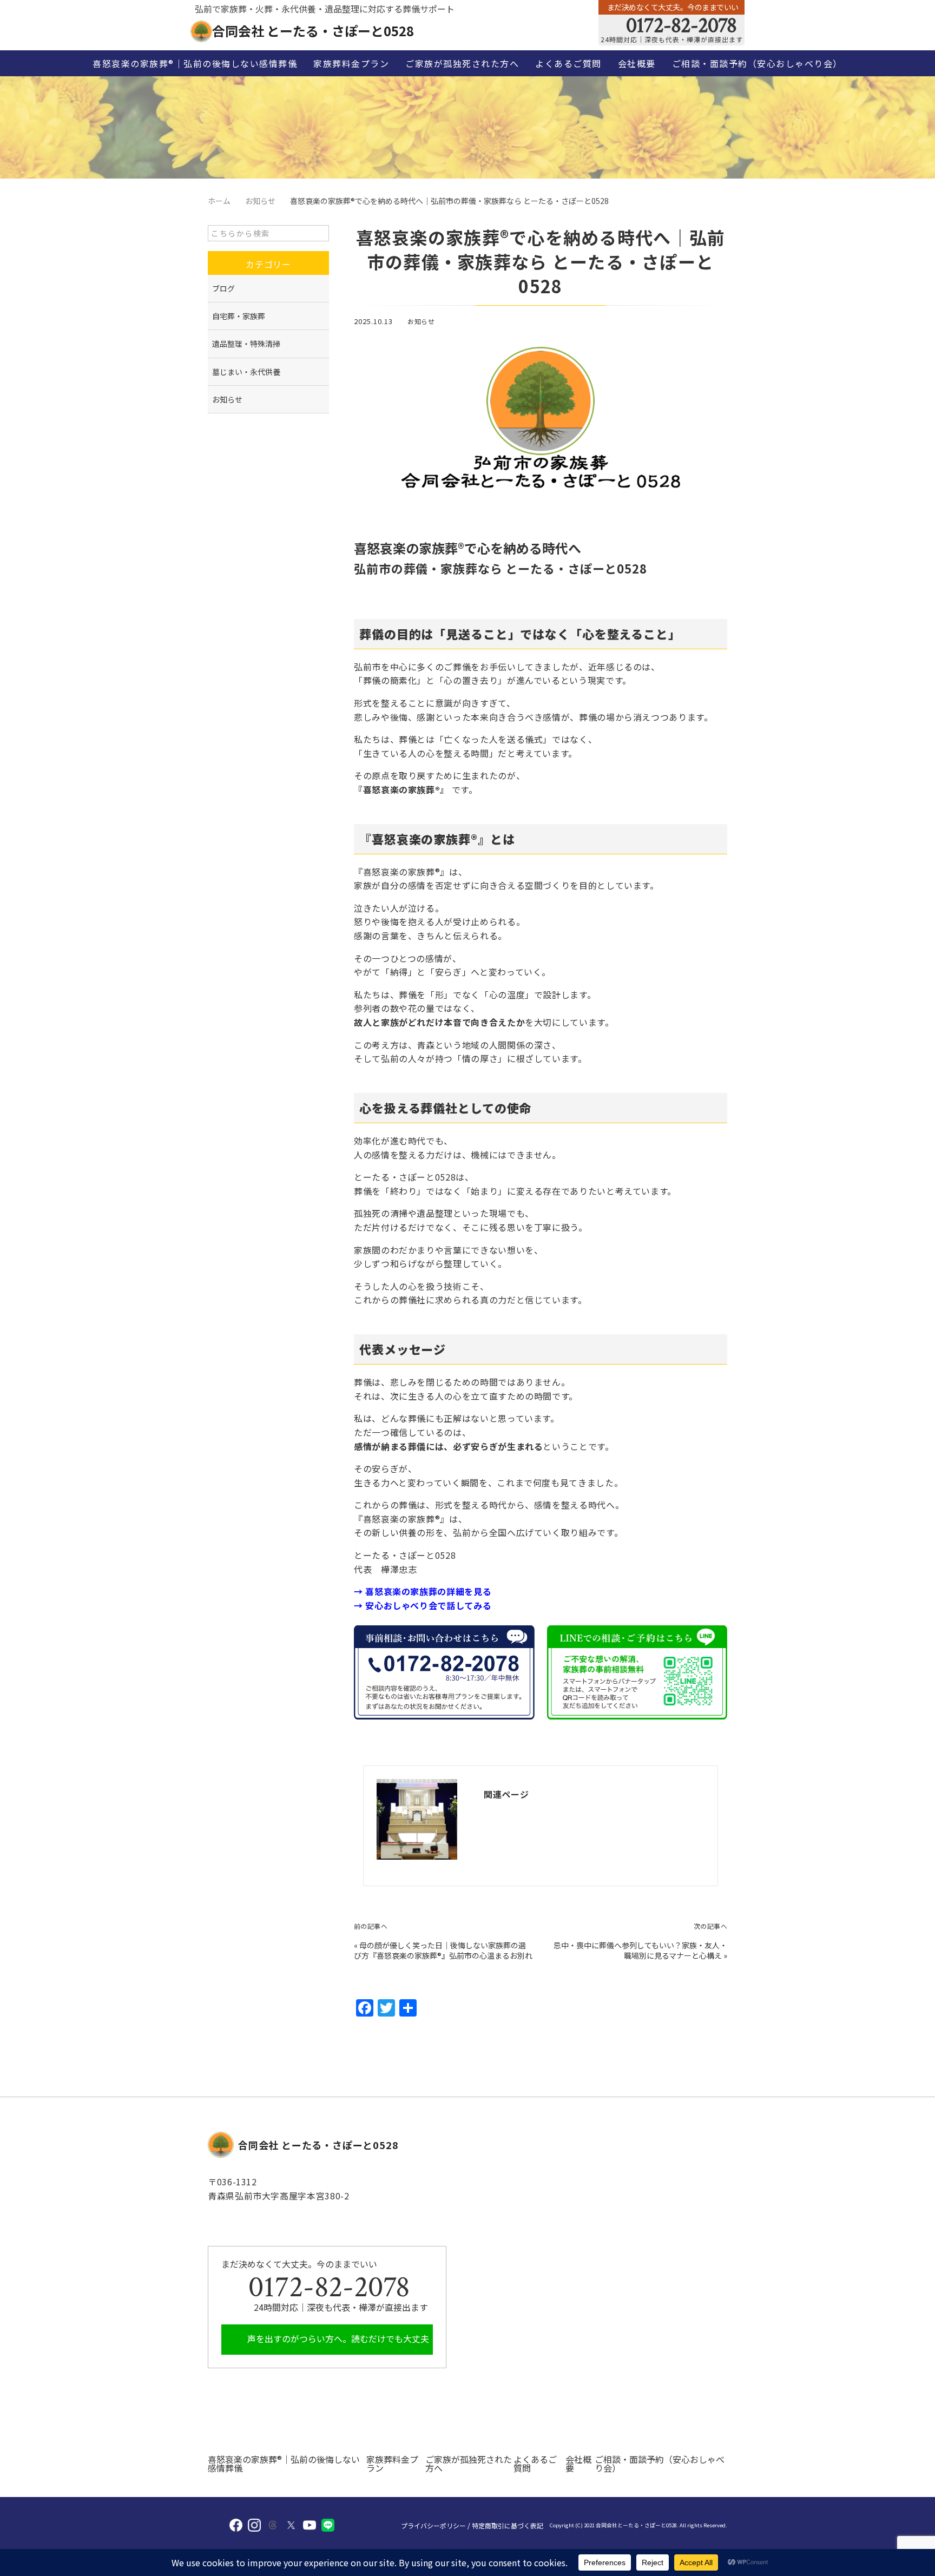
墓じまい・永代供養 (246, 372)
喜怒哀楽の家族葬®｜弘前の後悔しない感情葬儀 (195, 63)
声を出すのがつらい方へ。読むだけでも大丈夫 (337, 2338)
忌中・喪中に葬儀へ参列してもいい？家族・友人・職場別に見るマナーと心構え (640, 1951)
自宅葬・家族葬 (239, 316)
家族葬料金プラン (351, 63)
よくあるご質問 (568, 63)
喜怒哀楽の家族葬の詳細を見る (428, 1591)
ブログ (223, 288)
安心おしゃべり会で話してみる (428, 1605)
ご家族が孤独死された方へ (462, 63)
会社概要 (637, 63)
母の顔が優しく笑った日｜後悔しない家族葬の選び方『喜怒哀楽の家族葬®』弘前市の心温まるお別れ (443, 1951)
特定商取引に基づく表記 (508, 2526)
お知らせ (421, 321)
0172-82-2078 (679, 25)
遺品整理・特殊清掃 (246, 344)
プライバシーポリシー (433, 2526)
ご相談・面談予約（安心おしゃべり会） (757, 63)
